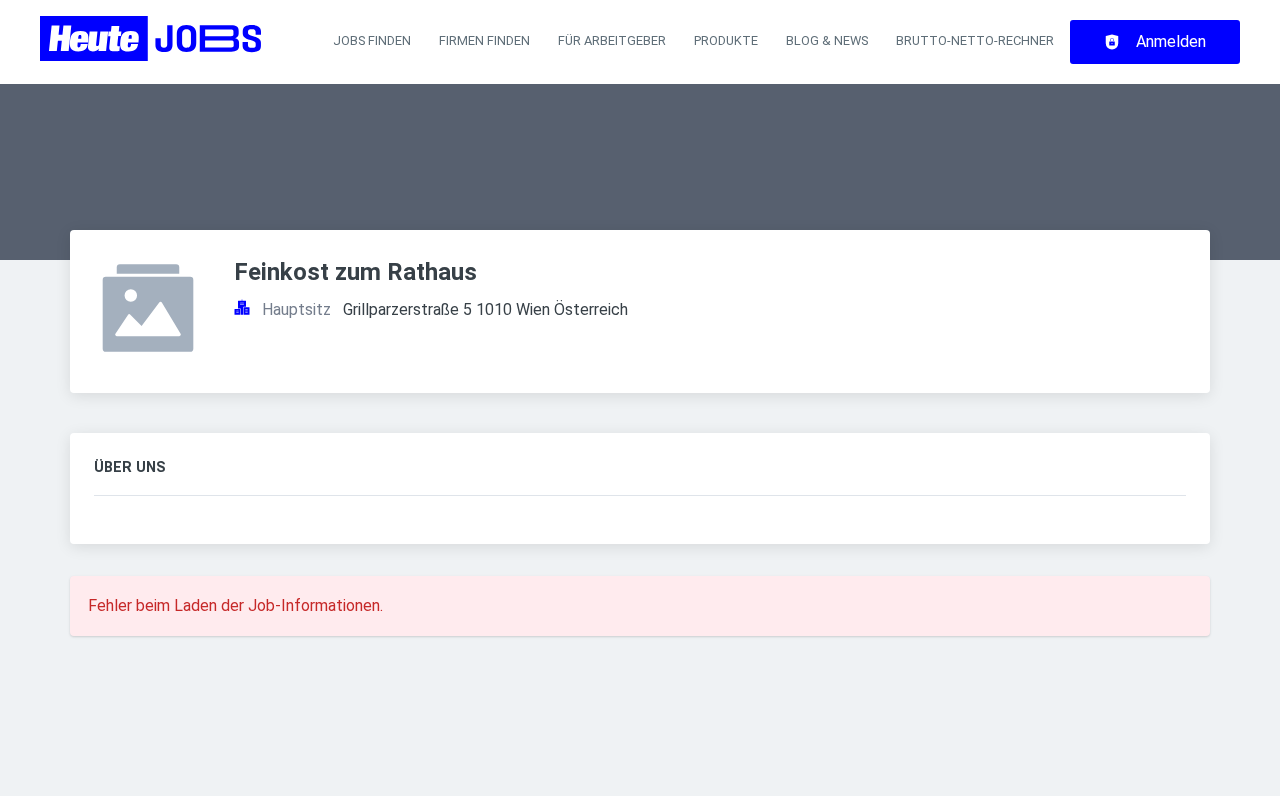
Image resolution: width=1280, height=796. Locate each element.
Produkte (726, 40)
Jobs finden (372, 40)
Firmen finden (484, 40)
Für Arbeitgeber (612, 40)
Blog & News (827, 40)
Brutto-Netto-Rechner (975, 40)
